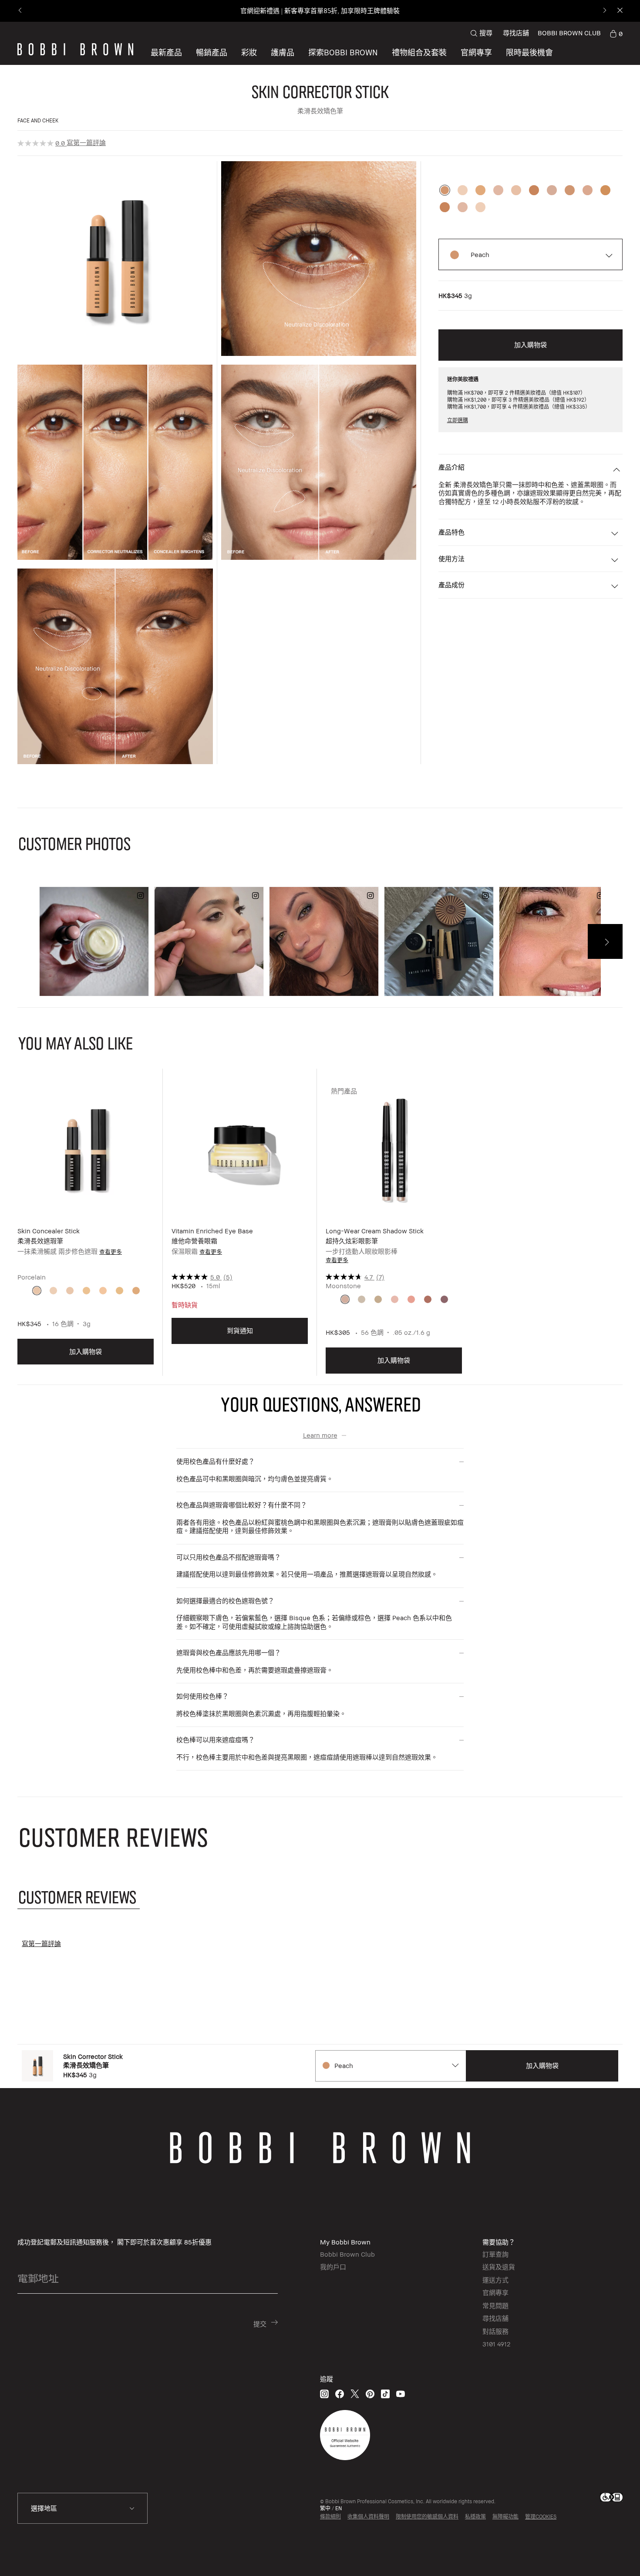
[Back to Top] (609, 2554)
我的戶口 (333, 2267)
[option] (445, 190)
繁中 (325, 2508)
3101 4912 (496, 2344)
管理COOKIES (541, 2517)
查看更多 (111, 1252)
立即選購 (458, 420)
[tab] (79, 1897)
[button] (343, 52)
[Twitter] (355, 2394)
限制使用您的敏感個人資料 (427, 2517)
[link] (616, 33)
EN (339, 2508)
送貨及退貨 (499, 2267)
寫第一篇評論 (86, 142)
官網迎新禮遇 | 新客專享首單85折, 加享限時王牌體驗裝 (320, 11)
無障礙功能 (505, 2517)
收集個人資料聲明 (368, 2517)
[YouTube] (401, 2394)
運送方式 (495, 2280)
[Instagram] (324, 2394)
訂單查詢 (495, 2254)
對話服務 (495, 2331)
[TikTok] (385, 2394)
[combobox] (390, 2066)
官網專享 (495, 2292)
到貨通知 (240, 1330)
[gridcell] (37, 1291)
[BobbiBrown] (75, 49)
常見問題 (495, 2305)
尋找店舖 (516, 33)
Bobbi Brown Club (347, 2254)
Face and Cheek (38, 120)
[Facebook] (340, 2394)
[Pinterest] (370, 2394)
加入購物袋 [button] (531, 345)
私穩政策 (475, 2517)
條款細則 (330, 2517)
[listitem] (86, 1229)
